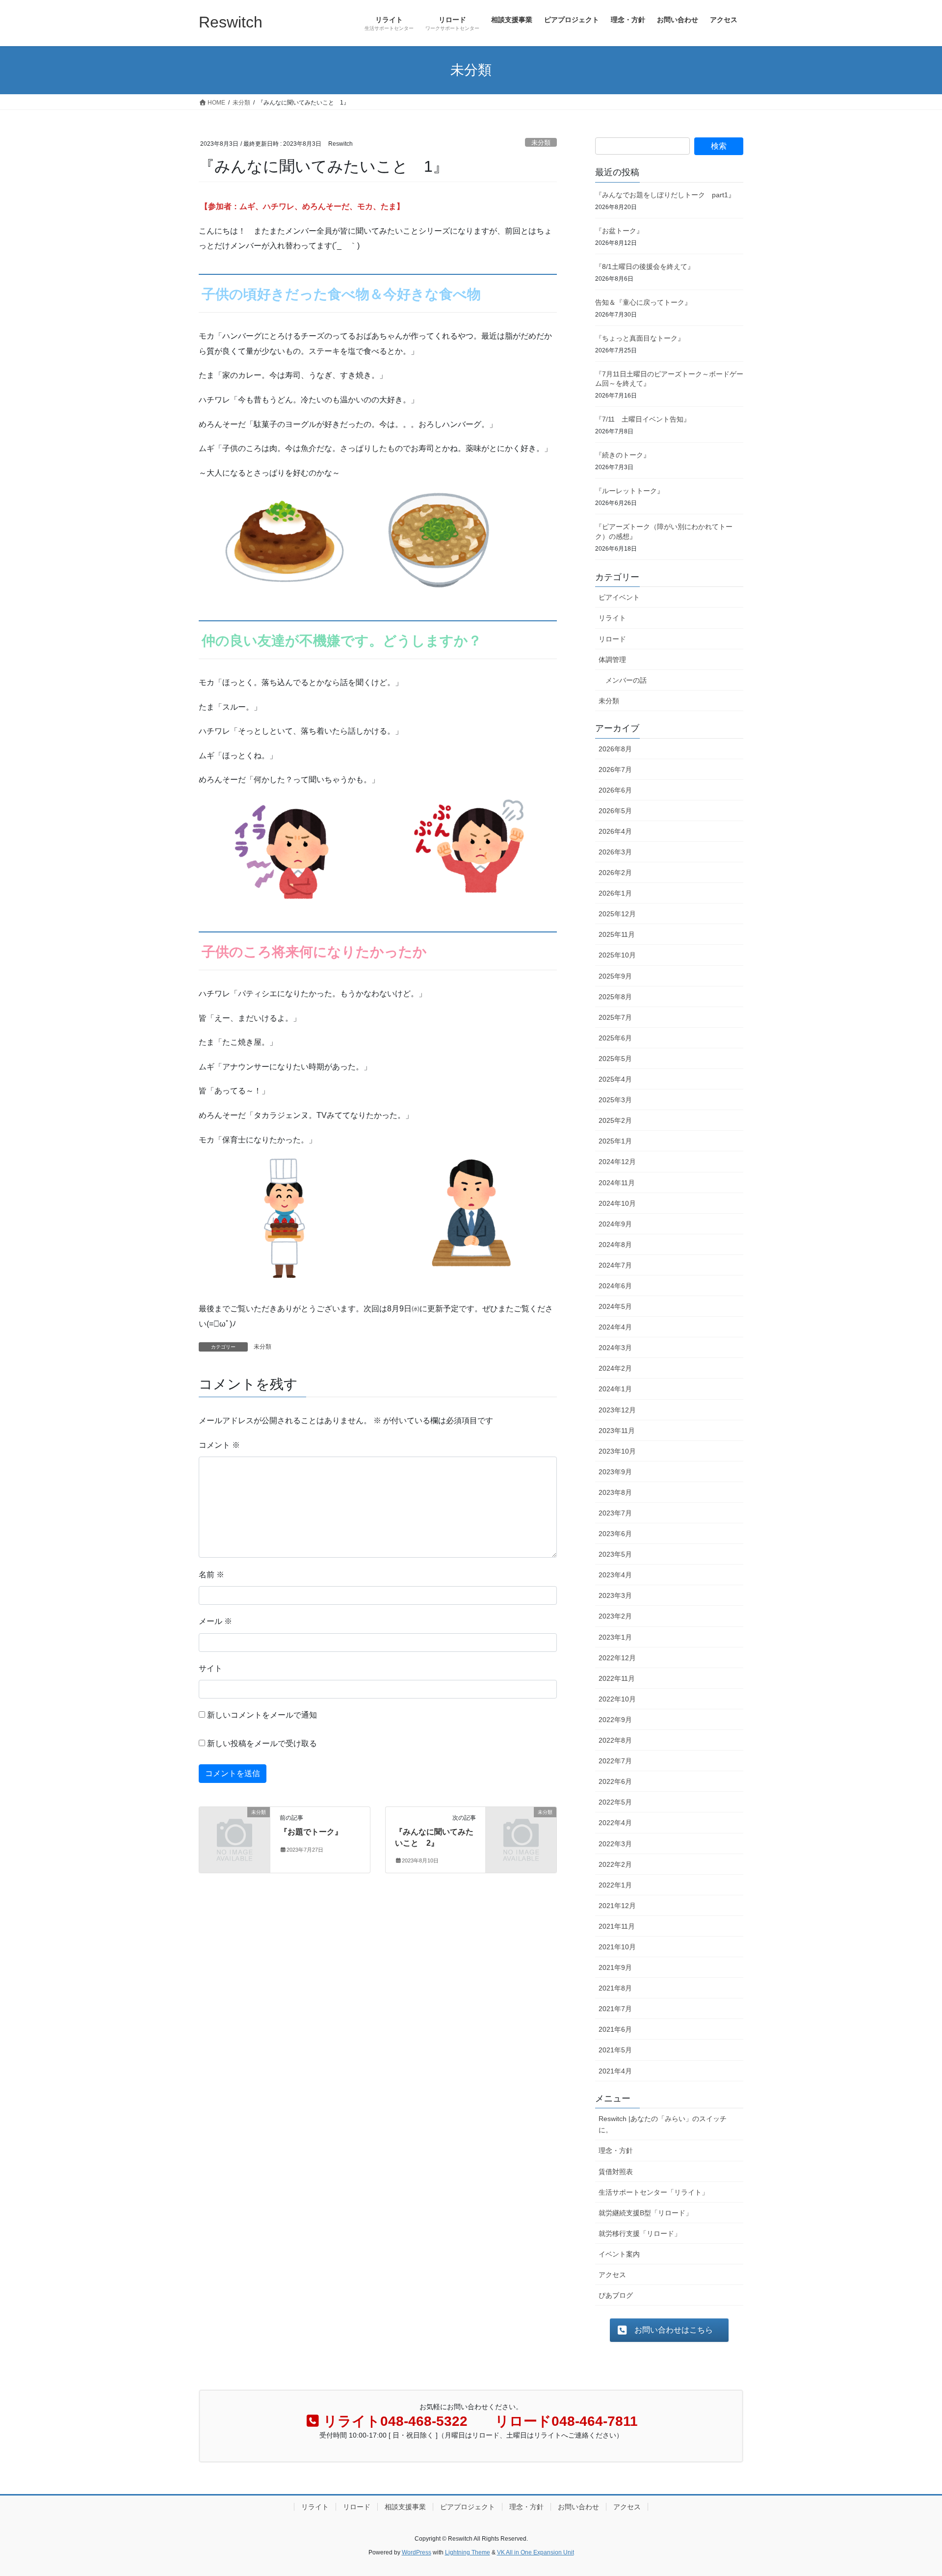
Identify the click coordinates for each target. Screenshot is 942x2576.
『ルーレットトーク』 (629, 491)
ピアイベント (619, 597)
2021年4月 (615, 2071)
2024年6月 (615, 1286)
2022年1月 (615, 1885)
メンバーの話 (626, 680)
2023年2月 (615, 1616)
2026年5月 (615, 811)
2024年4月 (615, 1327)
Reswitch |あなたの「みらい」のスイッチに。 (663, 2124)
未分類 (541, 143)
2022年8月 (615, 1740)
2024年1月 (615, 1389)
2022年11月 (617, 1678)
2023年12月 (617, 1410)
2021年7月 (615, 2009)
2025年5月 (615, 1059)
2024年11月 (617, 1183)
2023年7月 (615, 1513)
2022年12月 (617, 1658)
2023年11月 (617, 1431)
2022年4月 (615, 1823)
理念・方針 (616, 2151)
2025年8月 (615, 997)
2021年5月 (615, 2050)
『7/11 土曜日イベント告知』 (643, 419)
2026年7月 (615, 770)
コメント (219, 1445)
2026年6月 (615, 790)
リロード (612, 639)
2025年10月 (617, 955)
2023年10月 (617, 1451)
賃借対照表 (616, 2172)
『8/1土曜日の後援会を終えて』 (645, 266)
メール (215, 1621)
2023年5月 (615, 1554)
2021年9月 (615, 1967)
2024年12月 (617, 1162)
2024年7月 (615, 1265)
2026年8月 (615, 749)
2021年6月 (615, 2029)
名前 (211, 1575)
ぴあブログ (616, 2295)
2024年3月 (615, 1348)
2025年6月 (615, 1038)
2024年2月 (615, 1368)
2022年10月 (617, 1699)
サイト (210, 1668)
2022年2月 (615, 1864)
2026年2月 (615, 873)
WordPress (417, 2552)
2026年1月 (615, 893)
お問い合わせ (578, 2507)
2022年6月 (615, 1781)
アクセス (612, 2275)
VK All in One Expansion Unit (536, 2552)
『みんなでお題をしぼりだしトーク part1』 (665, 195)
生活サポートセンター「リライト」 (654, 2192)
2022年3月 (615, 1844)
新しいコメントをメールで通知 (262, 1715)
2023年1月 (615, 1637)
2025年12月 (617, 914)
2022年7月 (615, 1761)
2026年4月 (615, 831)
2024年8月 (615, 1245)
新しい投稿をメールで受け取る (262, 1743)
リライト (612, 618)
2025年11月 (617, 934)
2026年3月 (615, 852)
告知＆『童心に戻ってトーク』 (643, 302)
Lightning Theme (468, 2552)
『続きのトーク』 (623, 455)
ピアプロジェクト (468, 2507)
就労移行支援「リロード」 (640, 2233)
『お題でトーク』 (311, 1832)
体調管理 (612, 660)
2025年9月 (615, 976)
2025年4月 (615, 1079)
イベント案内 (619, 2254)
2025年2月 (615, 1120)
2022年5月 (615, 1802)
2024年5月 (615, 1306)
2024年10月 (617, 1203)
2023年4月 (615, 1575)
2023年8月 (615, 1492)
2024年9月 (615, 1224)
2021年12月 (617, 1906)
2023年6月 (615, 1534)
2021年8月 (615, 1988)
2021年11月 (617, 1926)
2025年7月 (615, 1017)
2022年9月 (615, 1720)
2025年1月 (615, 1141)
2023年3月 (615, 1595)
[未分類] (235, 1828)
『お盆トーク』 (619, 231)
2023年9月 (615, 1472)
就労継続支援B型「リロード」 (645, 2213)
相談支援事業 (405, 2507)
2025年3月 (615, 1100)
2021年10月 (617, 1947)
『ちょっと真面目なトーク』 (640, 338)
